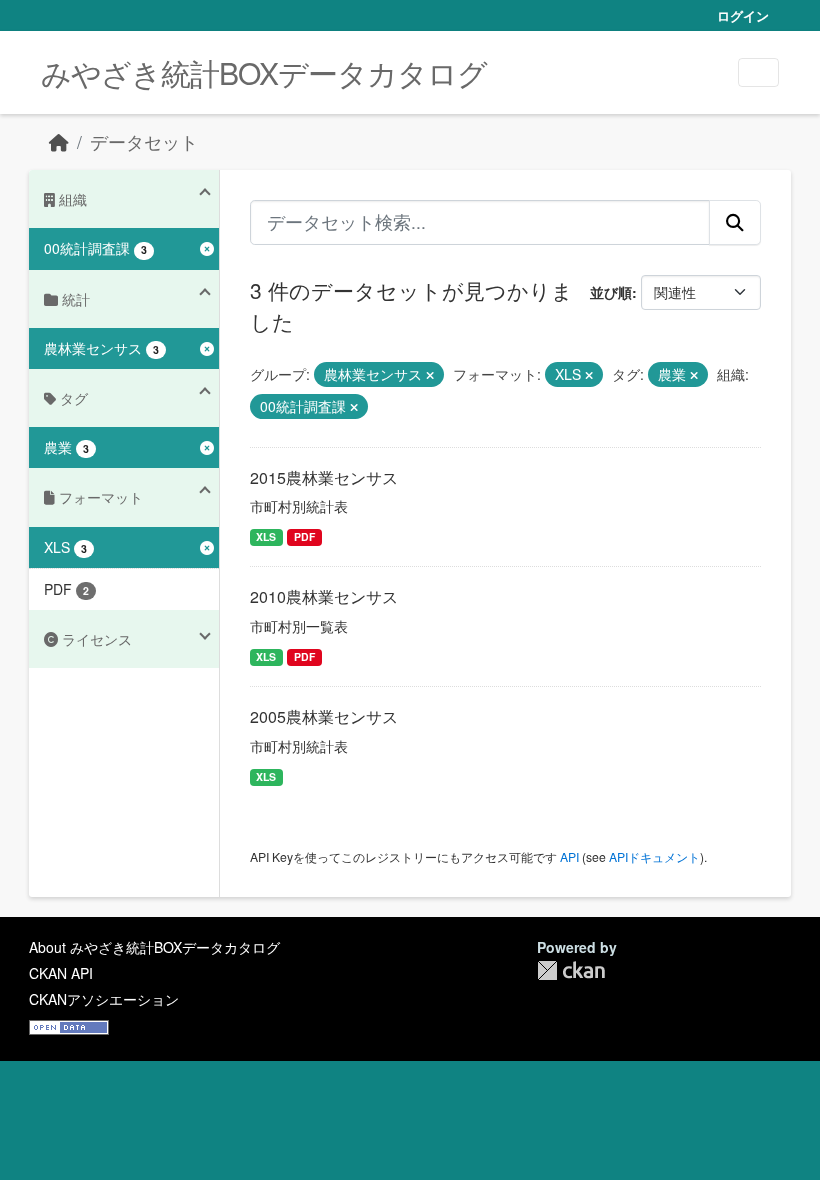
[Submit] (735, 222)
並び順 (611, 292)
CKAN (571, 970)
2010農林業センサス (324, 596)
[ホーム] (59, 141)
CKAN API (61, 973)
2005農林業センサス (324, 716)
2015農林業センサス (324, 477)
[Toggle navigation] (758, 72)
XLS (266, 536)
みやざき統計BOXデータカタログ (264, 72)
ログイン (743, 15)
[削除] (430, 375)
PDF (304, 536)
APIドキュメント (654, 856)
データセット (144, 141)
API (569, 856)
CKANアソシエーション (104, 999)
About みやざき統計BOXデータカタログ (154, 947)
